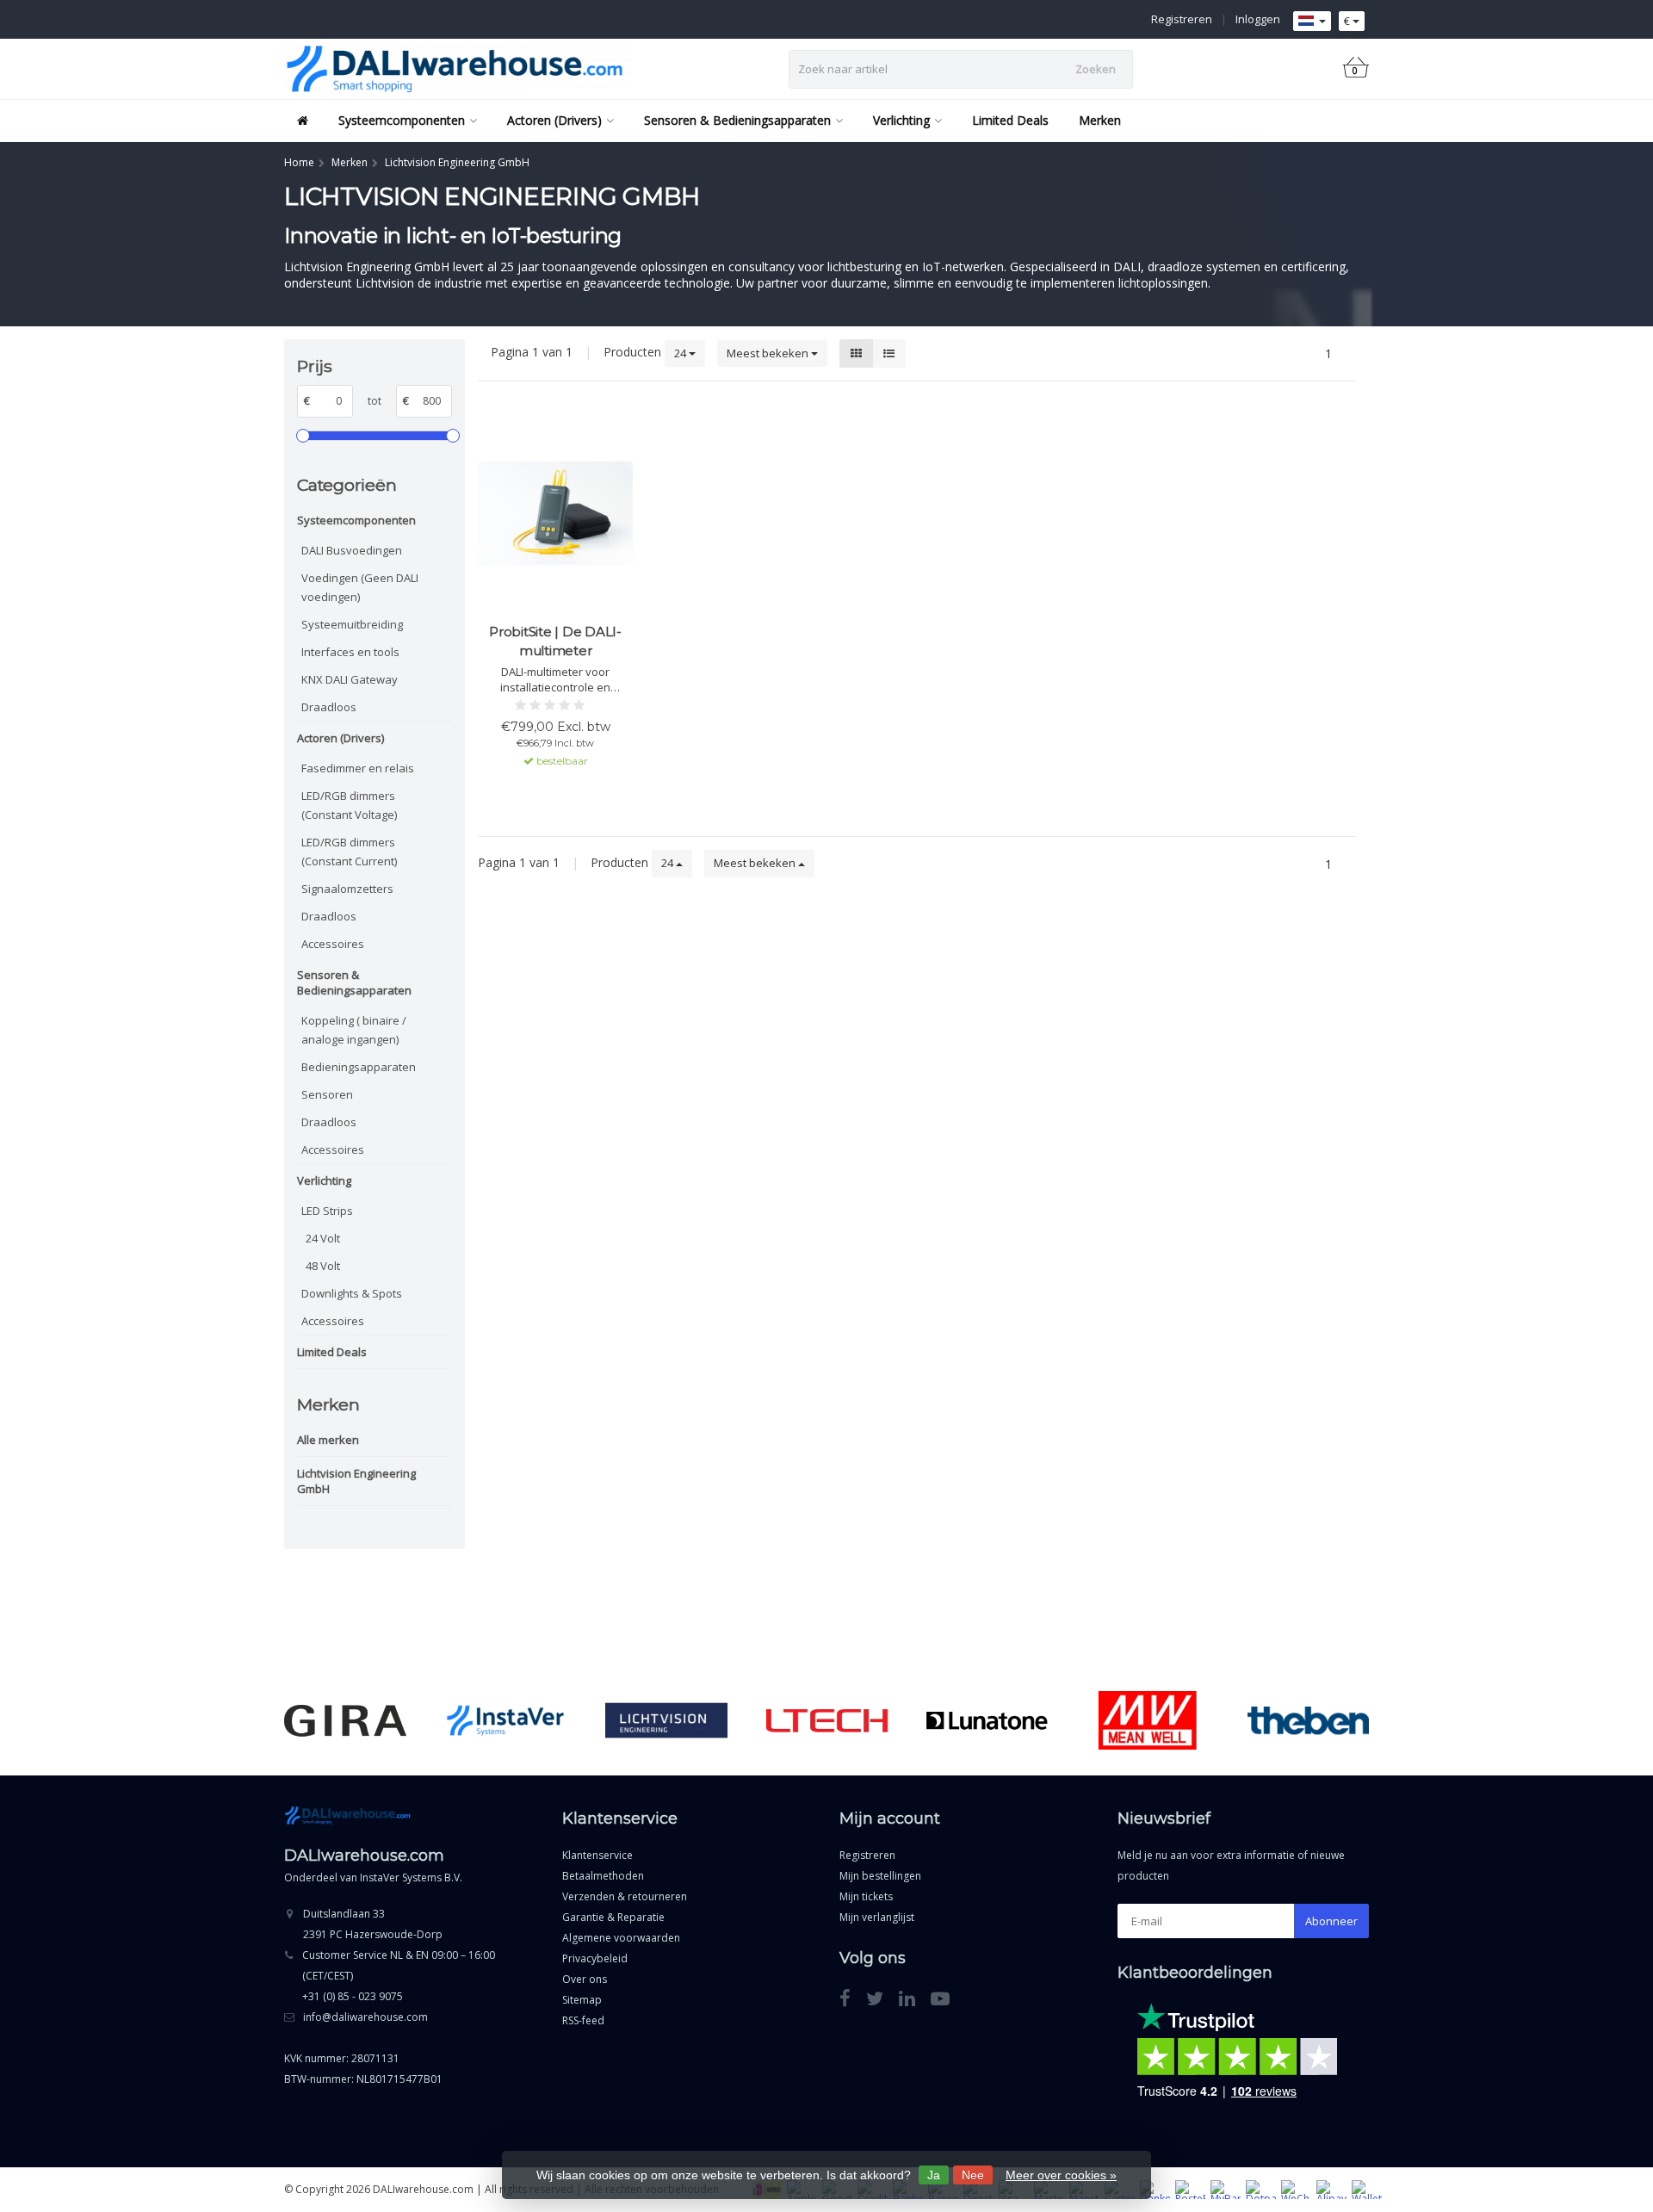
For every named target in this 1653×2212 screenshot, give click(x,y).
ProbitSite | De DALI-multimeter (555, 641)
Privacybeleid (595, 1958)
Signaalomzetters (347, 889)
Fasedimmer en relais (358, 768)
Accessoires (333, 944)
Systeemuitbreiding (352, 624)
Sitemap (582, 2000)
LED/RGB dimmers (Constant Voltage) (349, 805)
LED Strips (327, 1211)
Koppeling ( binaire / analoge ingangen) (354, 1030)
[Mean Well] (1147, 1720)
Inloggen (1258, 19)
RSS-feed (583, 2020)
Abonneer (1331, 1921)
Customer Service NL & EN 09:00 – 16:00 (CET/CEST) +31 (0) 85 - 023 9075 (399, 1976)
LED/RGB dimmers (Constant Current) (349, 852)
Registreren (1182, 19)
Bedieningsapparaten (359, 1067)
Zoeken (1096, 69)
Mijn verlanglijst (877, 1917)
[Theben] (1308, 1720)
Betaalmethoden (603, 1876)
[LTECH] (827, 1720)
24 (681, 353)
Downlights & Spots (352, 1293)
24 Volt (323, 1238)
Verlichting (901, 120)
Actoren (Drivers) (554, 120)
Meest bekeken (769, 353)
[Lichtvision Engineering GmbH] (666, 1720)
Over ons (585, 1979)
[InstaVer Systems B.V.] (506, 1720)
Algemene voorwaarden (621, 1938)
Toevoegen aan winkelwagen (556, 792)
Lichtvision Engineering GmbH (356, 1481)
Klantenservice (597, 1855)
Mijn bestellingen (880, 1876)
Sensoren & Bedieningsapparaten (737, 120)
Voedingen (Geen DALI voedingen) (360, 587)
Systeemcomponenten (402, 120)
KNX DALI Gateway (350, 679)
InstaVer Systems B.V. (411, 1877)
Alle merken (328, 1440)
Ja (934, 2175)
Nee (973, 2175)
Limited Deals (1010, 120)
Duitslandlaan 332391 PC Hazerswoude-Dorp (373, 1924)
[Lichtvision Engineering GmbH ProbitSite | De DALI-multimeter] (555, 513)
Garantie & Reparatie (613, 1917)
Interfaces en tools (350, 652)
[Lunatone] (987, 1720)
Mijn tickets (866, 1896)
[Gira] (345, 1720)
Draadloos (329, 707)
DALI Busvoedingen (352, 550)
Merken (1100, 120)
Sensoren (327, 1094)
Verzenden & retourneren (625, 1896)
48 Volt (323, 1266)
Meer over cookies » (1061, 2175)
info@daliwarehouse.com (365, 2017)
